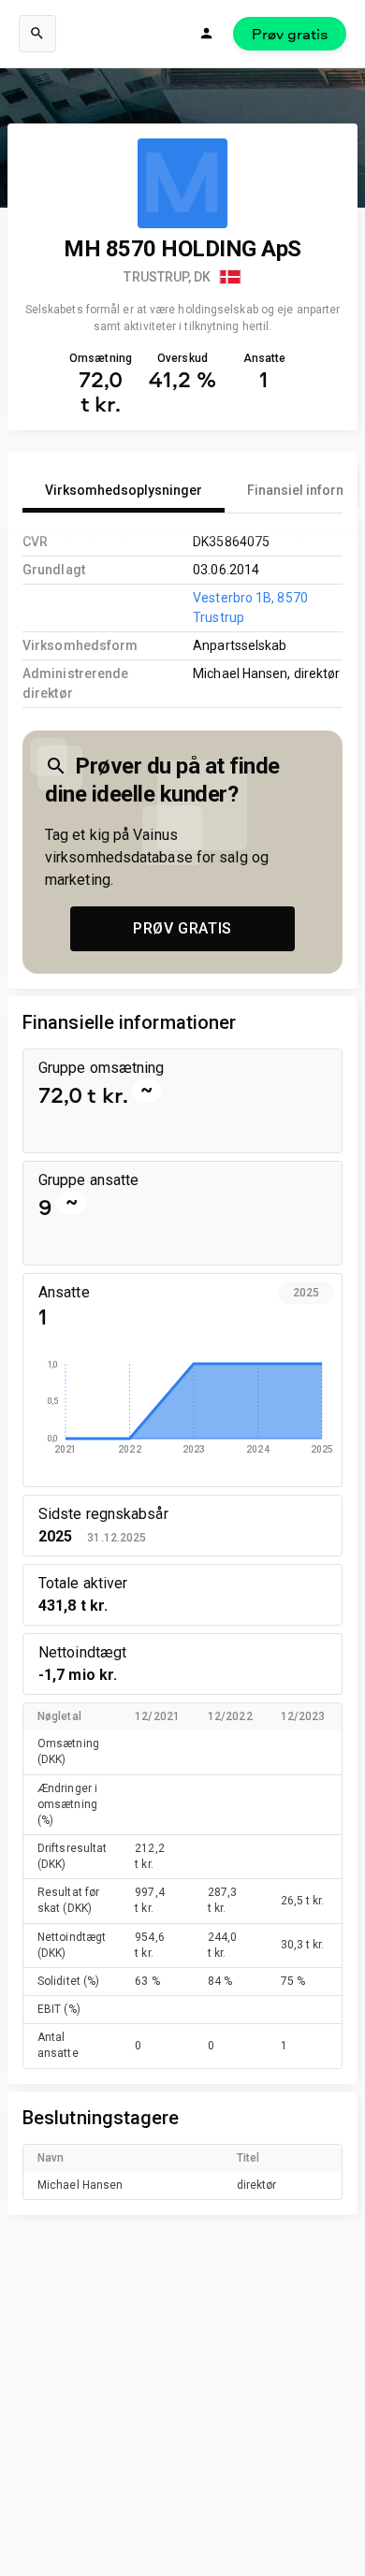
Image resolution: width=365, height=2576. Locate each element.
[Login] (207, 34)
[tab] (124, 490)
